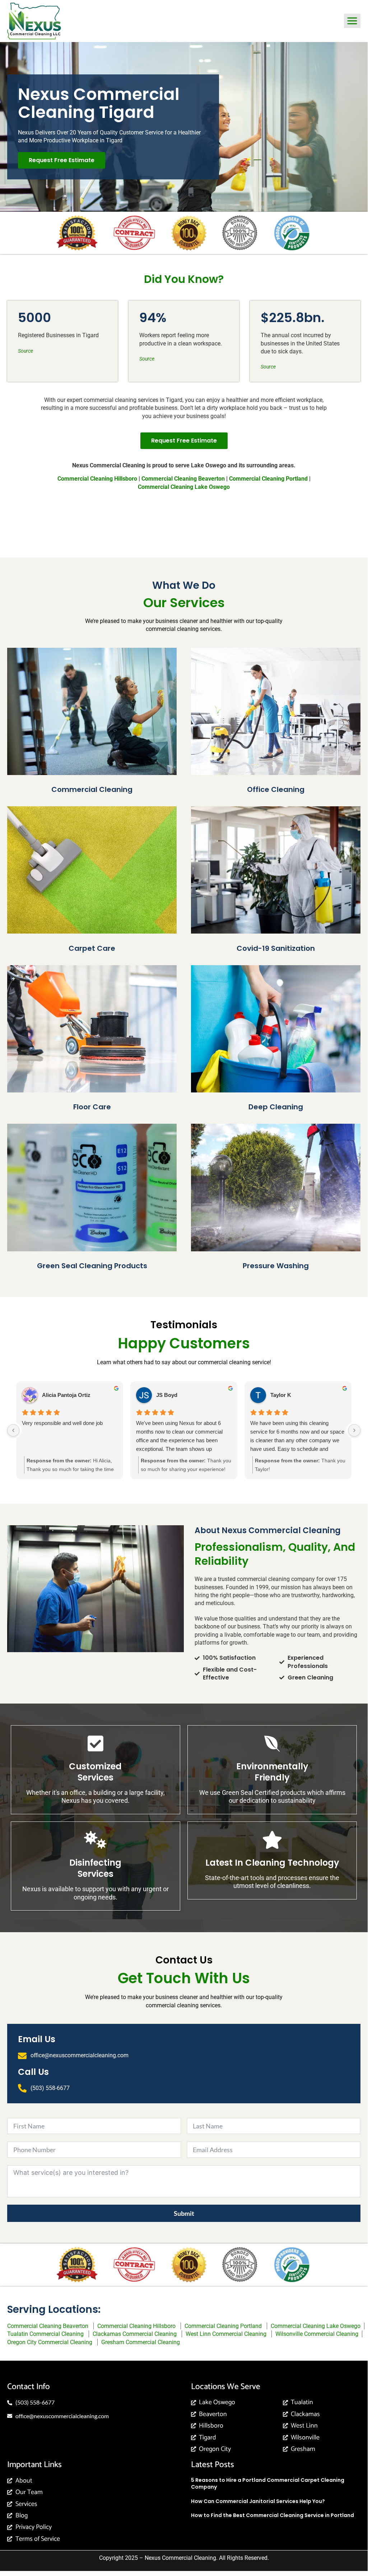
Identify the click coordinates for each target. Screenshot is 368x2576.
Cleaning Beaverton (183, 479)
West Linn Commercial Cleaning (226, 2334)
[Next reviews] (354, 1430)
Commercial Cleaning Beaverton (48, 2326)
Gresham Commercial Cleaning (141, 2342)
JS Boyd (167, 1395)
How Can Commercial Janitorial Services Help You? (258, 2501)
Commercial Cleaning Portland (268, 479)
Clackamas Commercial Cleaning (135, 2334)
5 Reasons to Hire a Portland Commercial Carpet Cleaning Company (268, 2484)
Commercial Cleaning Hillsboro (136, 2326)
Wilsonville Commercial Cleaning (317, 2334)
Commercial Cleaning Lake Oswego (184, 487)
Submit (184, 2213)
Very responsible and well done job (62, 1423)
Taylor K (281, 1395)
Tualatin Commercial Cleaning (45, 2334)
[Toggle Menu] (352, 21)
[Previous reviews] (13, 1430)
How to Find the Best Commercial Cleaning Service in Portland (272, 2515)
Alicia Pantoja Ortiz (66, 1395)
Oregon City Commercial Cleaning (50, 2342)
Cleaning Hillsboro (97, 479)
